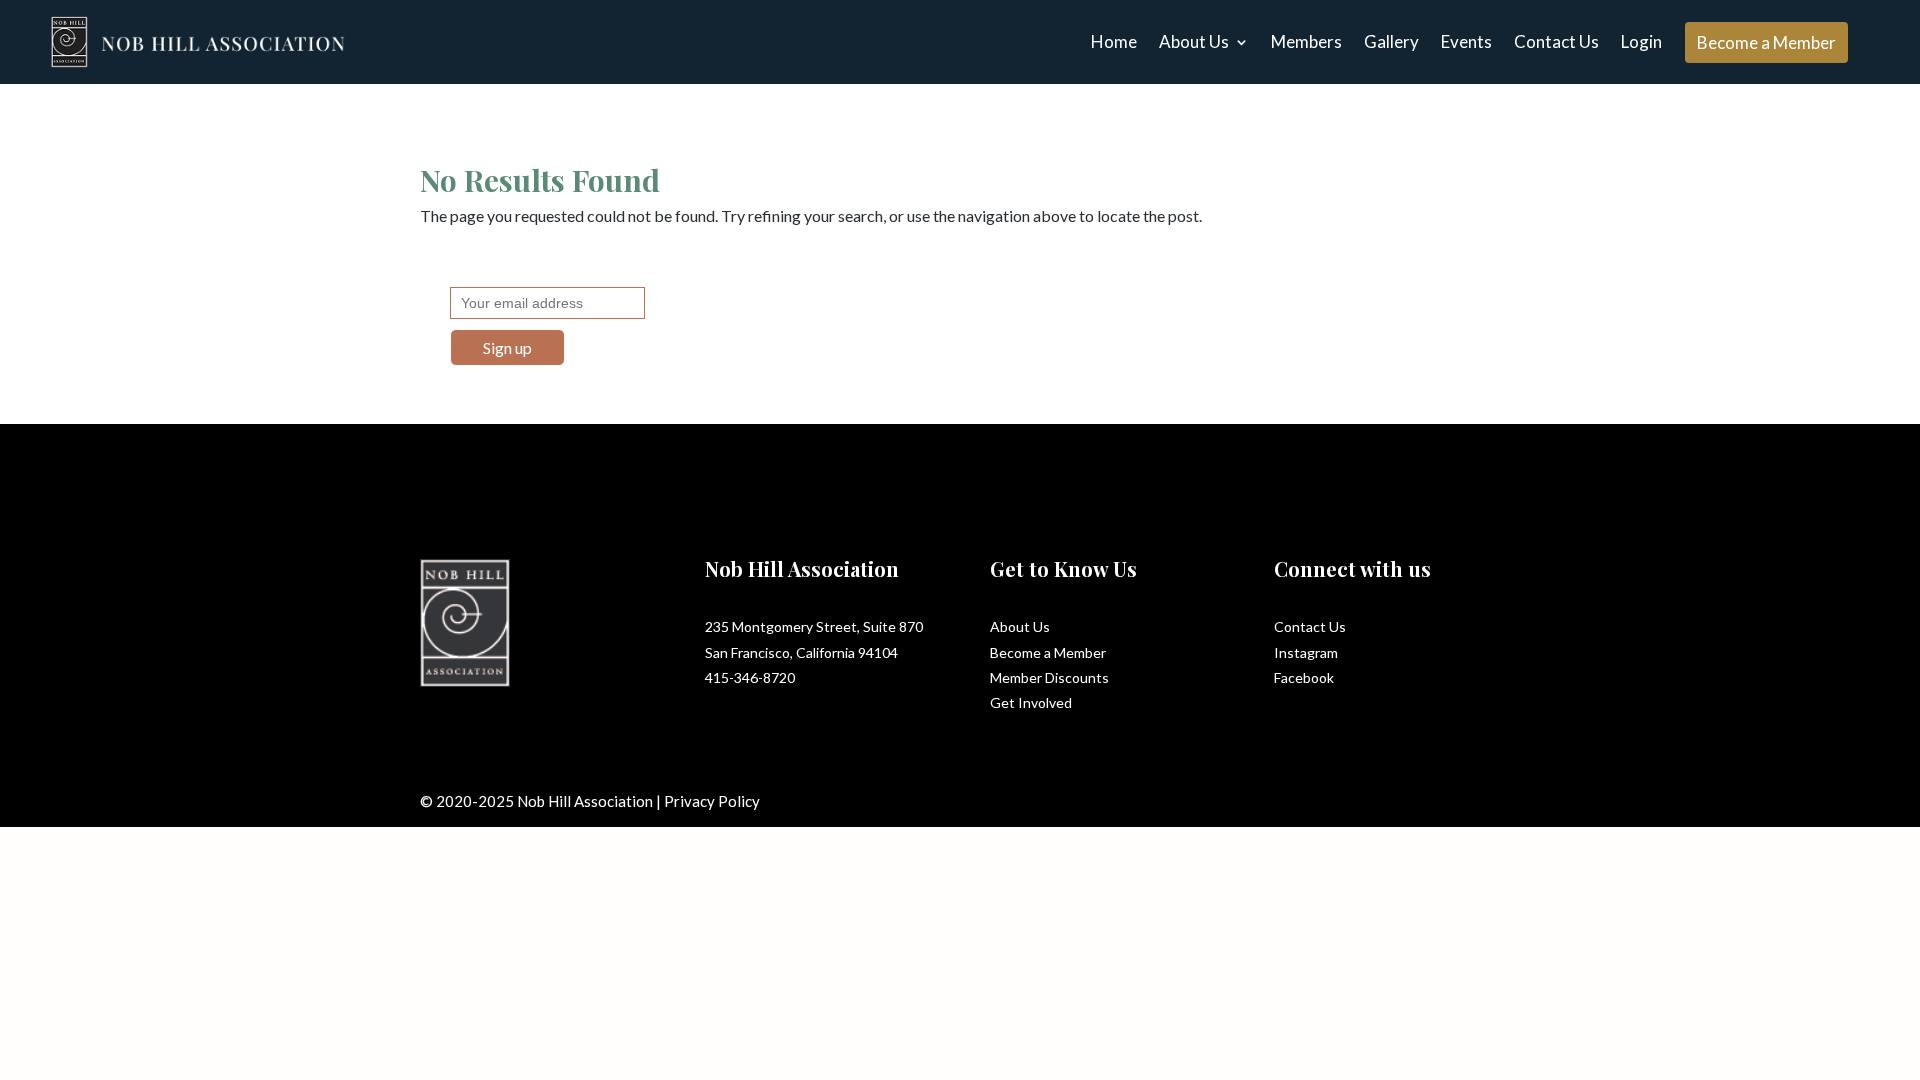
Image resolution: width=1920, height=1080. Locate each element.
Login (1641, 41)
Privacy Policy (712, 801)
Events (1466, 41)
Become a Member (1766, 42)
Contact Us (1556, 41)
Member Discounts (1049, 677)
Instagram (1306, 652)
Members (1306, 41)
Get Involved (1031, 702)
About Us (1194, 41)
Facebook (1304, 677)
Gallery (1391, 41)
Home (1114, 41)
